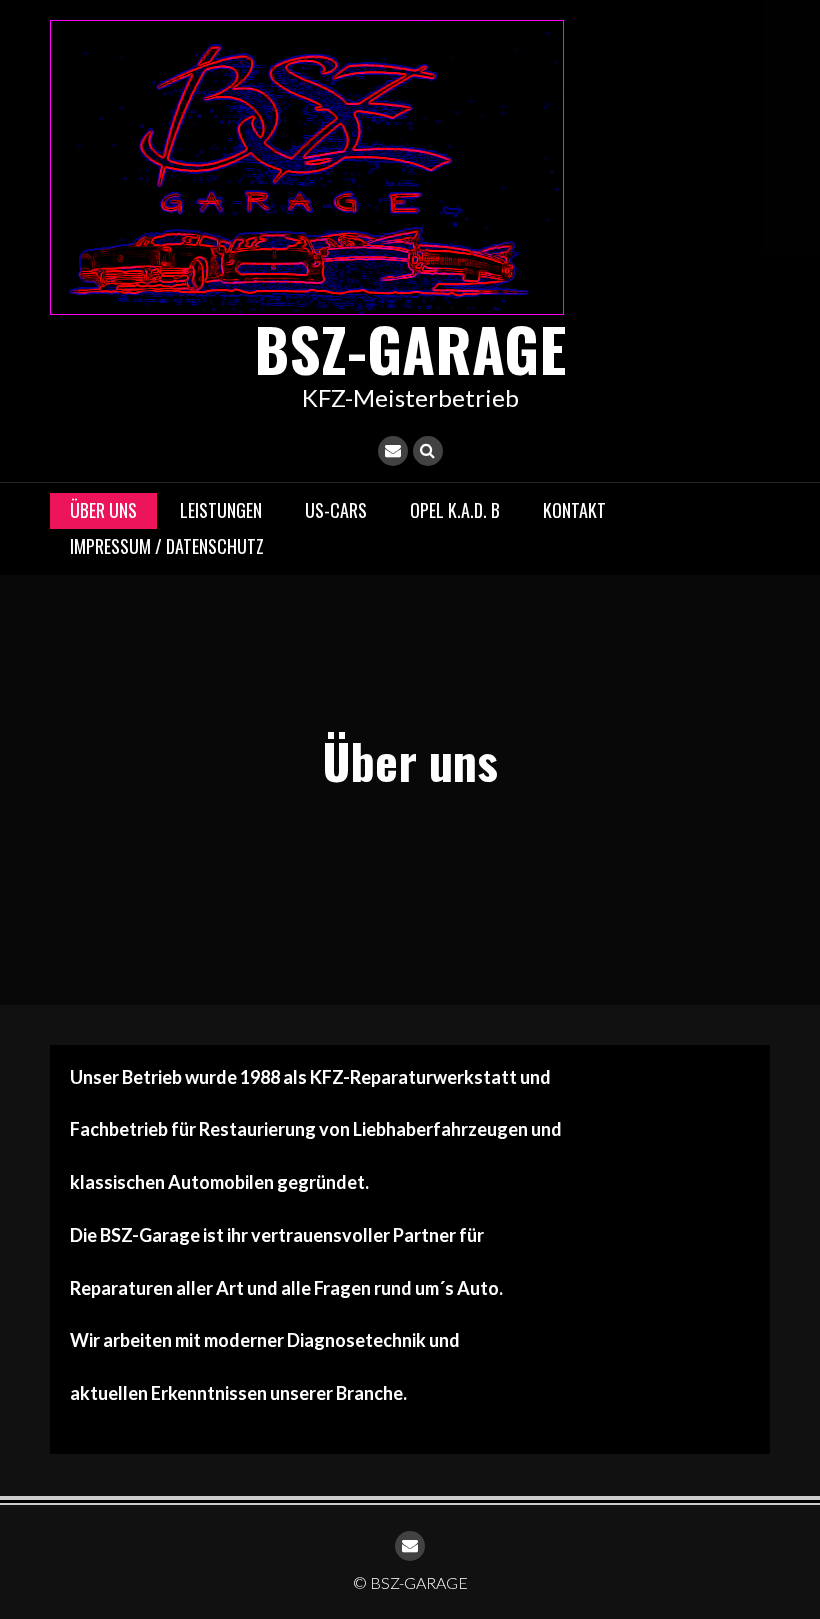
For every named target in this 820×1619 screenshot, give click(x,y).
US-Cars (336, 510)
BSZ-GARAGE (410, 347)
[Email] (393, 451)
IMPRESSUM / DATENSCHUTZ (167, 546)
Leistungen (221, 510)
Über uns (103, 510)
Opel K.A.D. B (455, 510)
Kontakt (574, 510)
